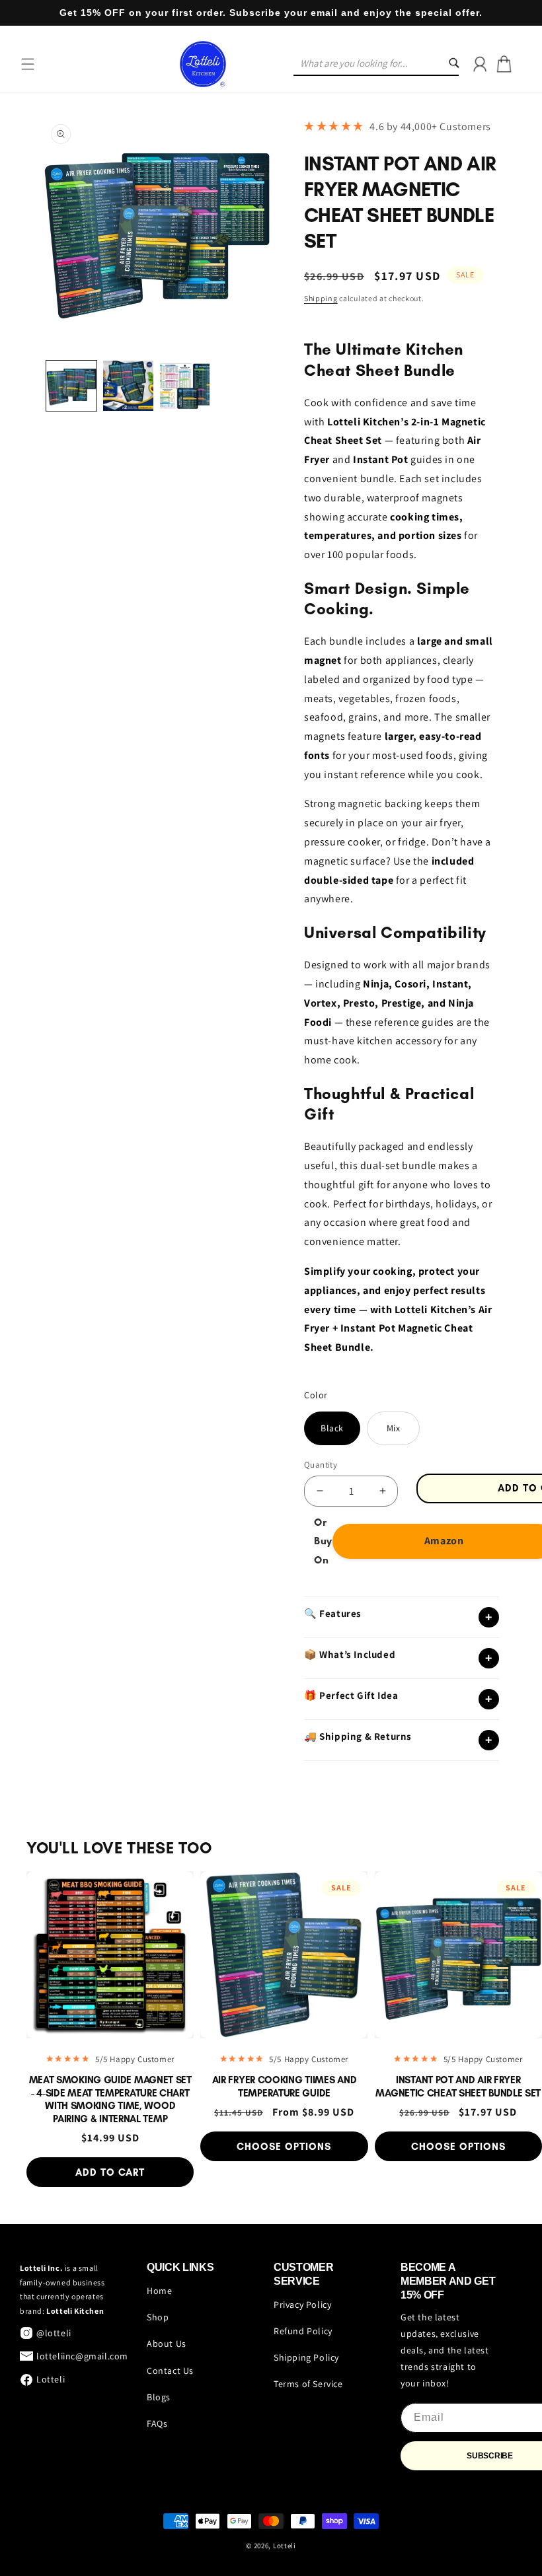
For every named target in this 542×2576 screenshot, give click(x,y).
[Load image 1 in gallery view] (71, 386)
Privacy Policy (302, 2305)
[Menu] (28, 64)
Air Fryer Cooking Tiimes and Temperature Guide (285, 2087)
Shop (158, 2317)
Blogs (159, 2397)
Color (316, 1395)
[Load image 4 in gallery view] (185, 386)
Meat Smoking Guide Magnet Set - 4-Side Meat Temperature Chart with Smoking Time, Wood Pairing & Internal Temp (110, 2099)
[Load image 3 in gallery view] (128, 386)
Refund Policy (303, 2331)
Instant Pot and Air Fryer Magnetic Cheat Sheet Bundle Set (458, 2087)
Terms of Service (308, 2384)
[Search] (462, 64)
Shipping (321, 298)
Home (159, 2291)
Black (332, 1428)
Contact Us (170, 2371)
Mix (394, 1428)
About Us (167, 2343)
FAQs (157, 2423)
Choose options (284, 2147)
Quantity (321, 1465)
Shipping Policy (306, 2357)
